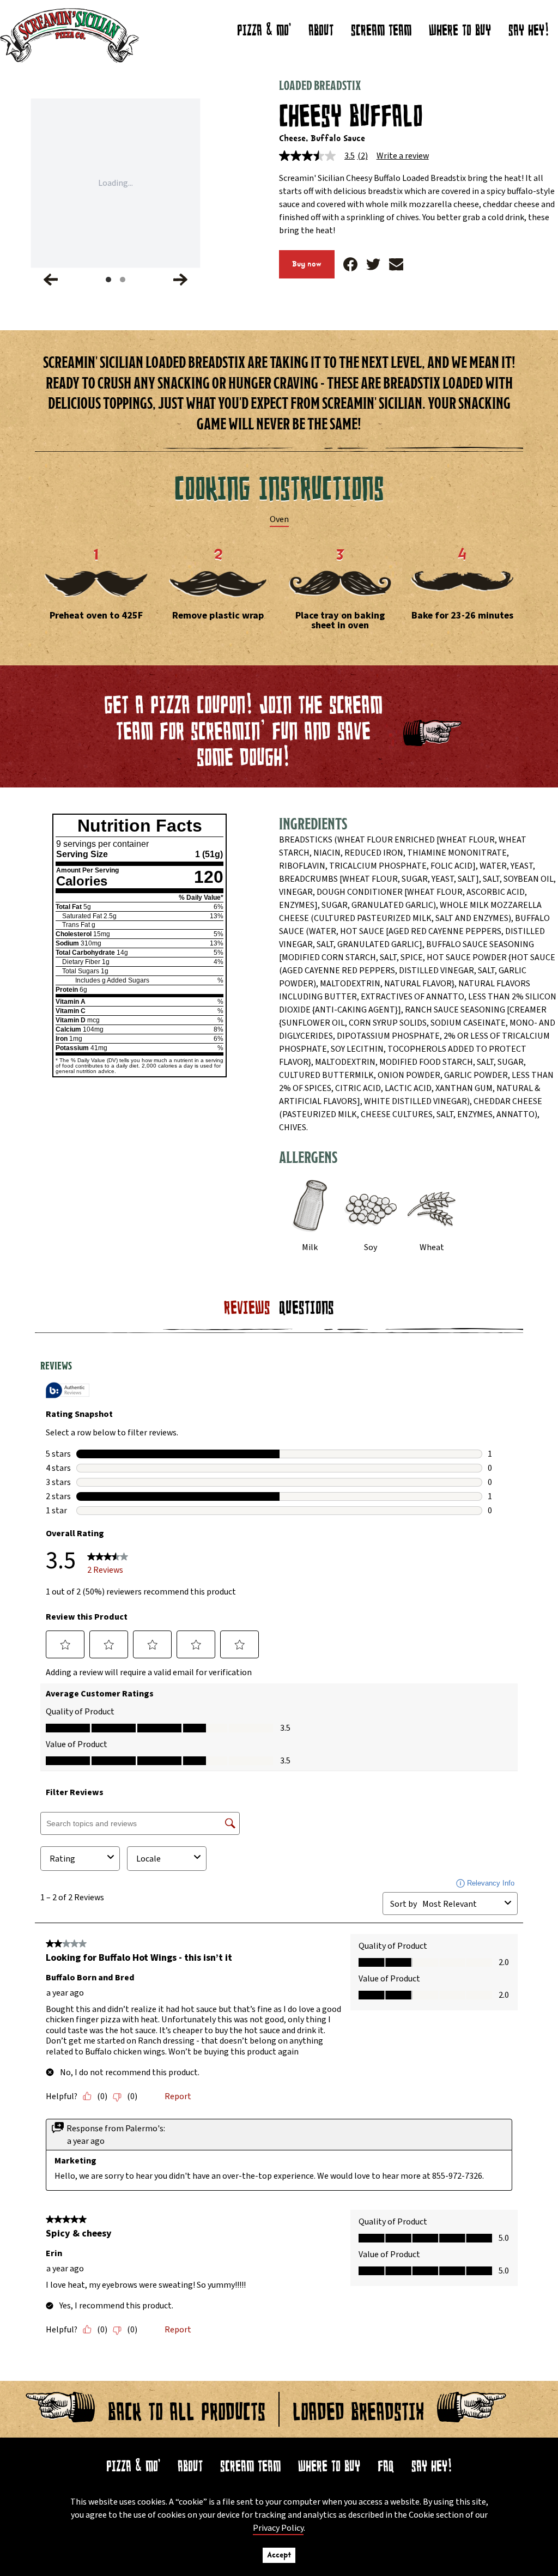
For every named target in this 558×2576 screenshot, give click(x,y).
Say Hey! (529, 27)
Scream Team (381, 27)
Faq (386, 2463)
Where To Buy (460, 27)
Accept (279, 2555)
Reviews (247, 1304)
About (321, 27)
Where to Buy (329, 2463)
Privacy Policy (278, 2528)
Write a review (403, 156)
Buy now (307, 264)
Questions (307, 1304)
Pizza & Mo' (264, 27)
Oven (279, 519)
